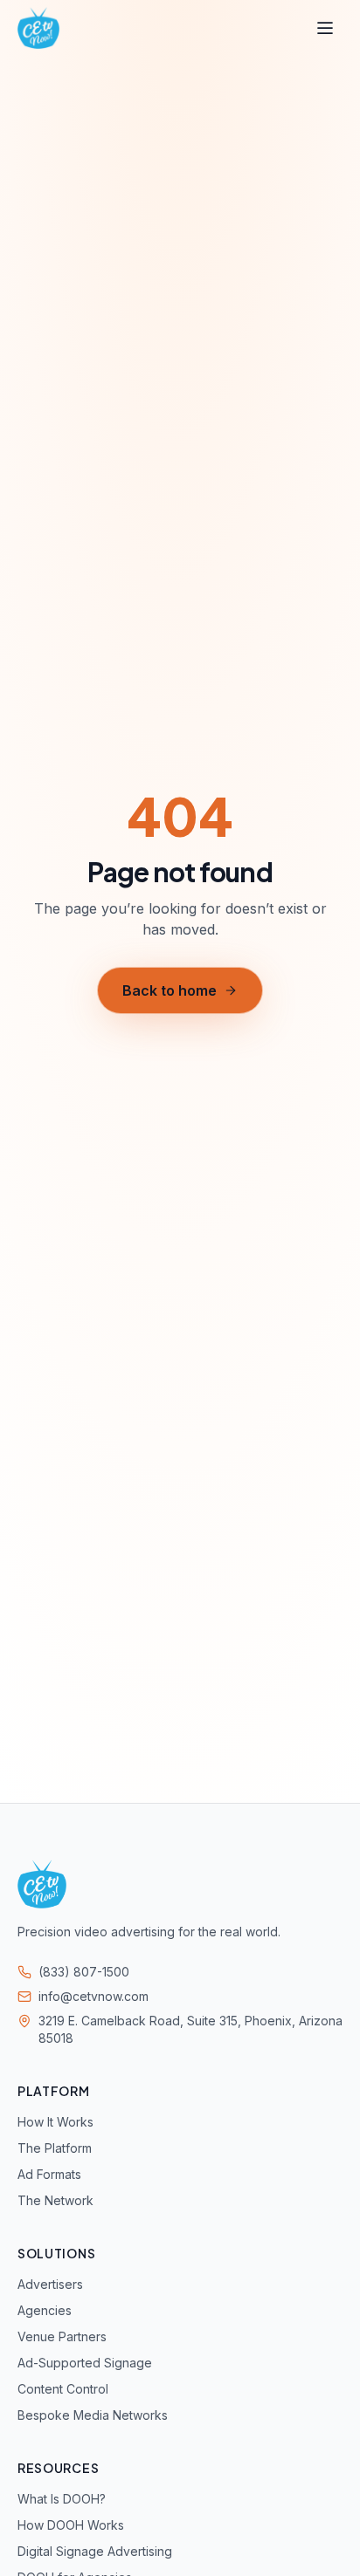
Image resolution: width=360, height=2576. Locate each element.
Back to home (170, 990)
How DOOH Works (71, 2525)
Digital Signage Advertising (95, 2551)
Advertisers (50, 2284)
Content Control (63, 2389)
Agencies (45, 2310)
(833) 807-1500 (84, 1972)
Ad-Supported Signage (85, 2363)
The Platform (55, 2148)
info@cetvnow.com (93, 1996)
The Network (55, 2200)
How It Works (55, 2122)
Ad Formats (49, 2174)
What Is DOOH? (62, 2499)
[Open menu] (325, 28)
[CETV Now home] (38, 28)
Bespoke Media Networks (93, 2415)
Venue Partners (62, 2336)
